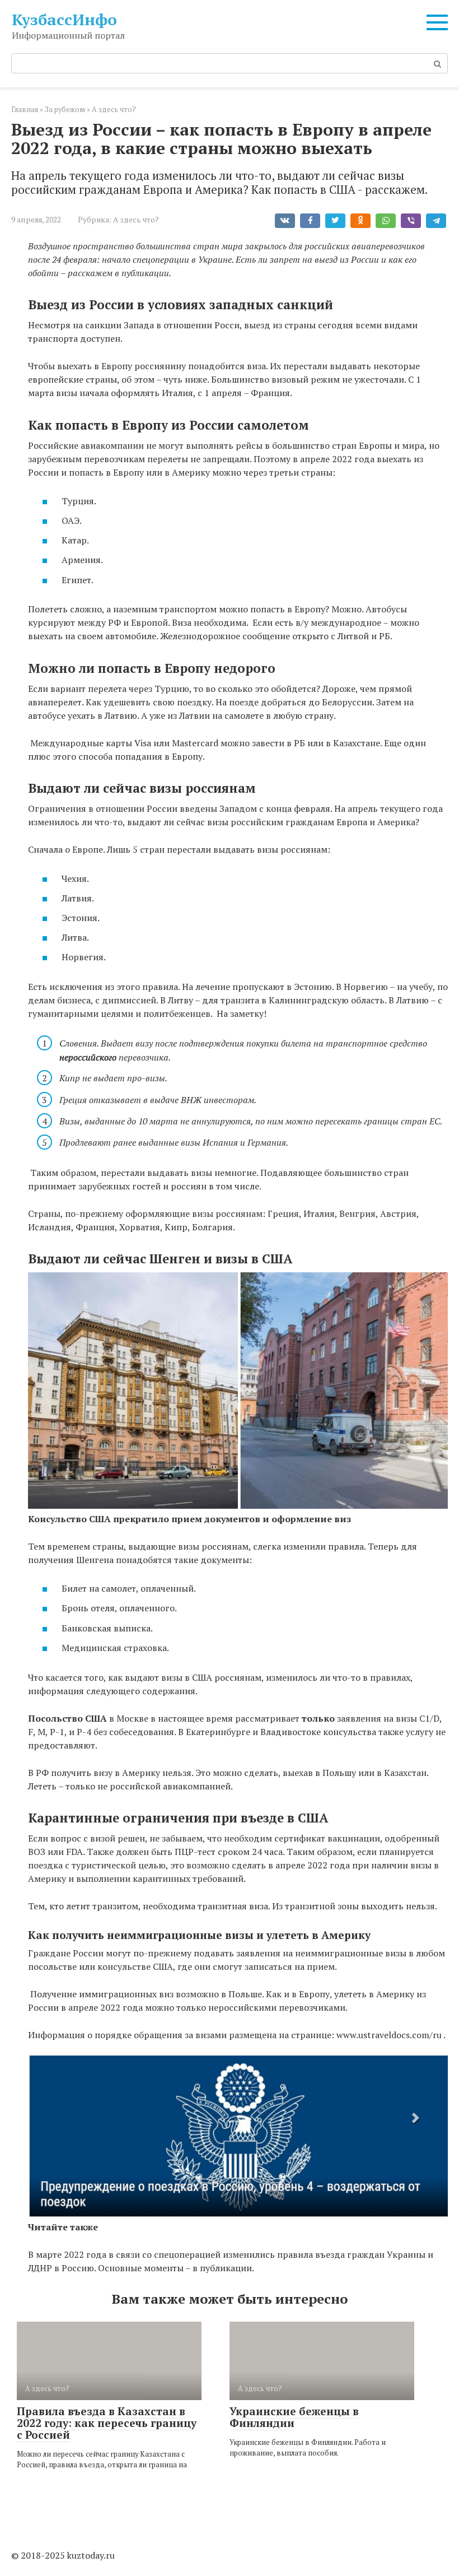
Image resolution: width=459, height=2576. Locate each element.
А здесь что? (136, 220)
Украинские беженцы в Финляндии (294, 2417)
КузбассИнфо (64, 19)
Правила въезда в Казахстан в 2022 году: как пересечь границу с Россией (107, 2423)
